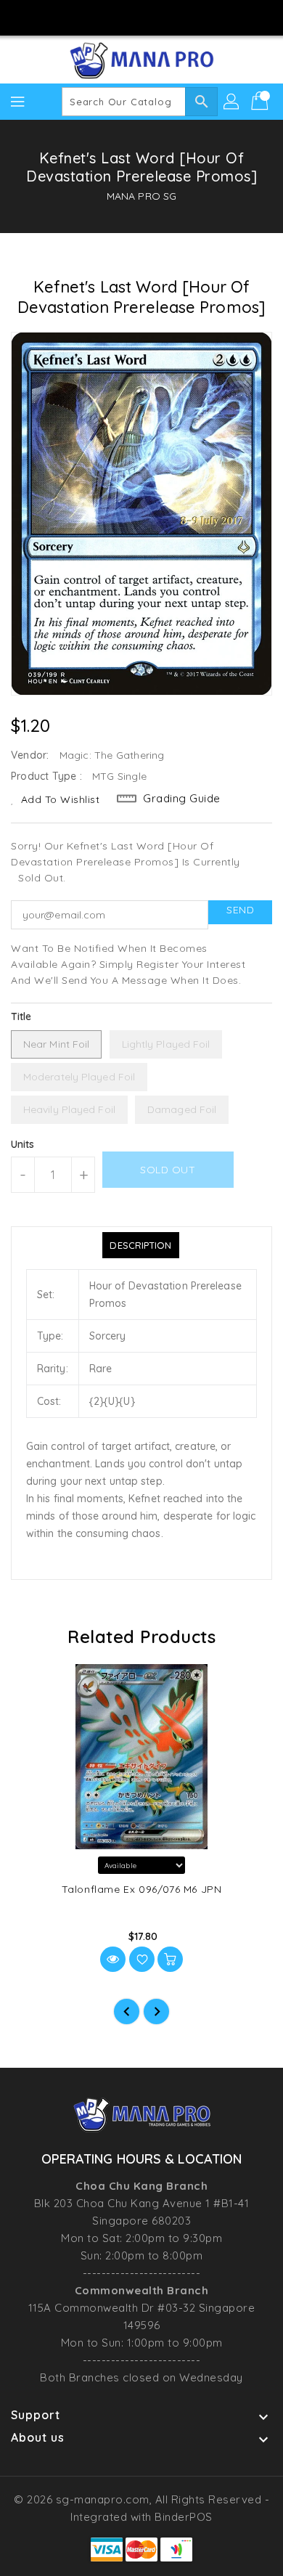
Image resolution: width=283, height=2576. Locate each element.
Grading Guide (182, 798)
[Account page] (232, 102)
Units (23, 1144)
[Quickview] (113, 1959)
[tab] (140, 1245)
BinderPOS (184, 2517)
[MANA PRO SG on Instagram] (128, 17)
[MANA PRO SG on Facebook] (100, 17)
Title (21, 1016)
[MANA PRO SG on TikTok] (183, 17)
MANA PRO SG (141, 196)
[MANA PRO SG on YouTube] (155, 17)
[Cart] (261, 102)
